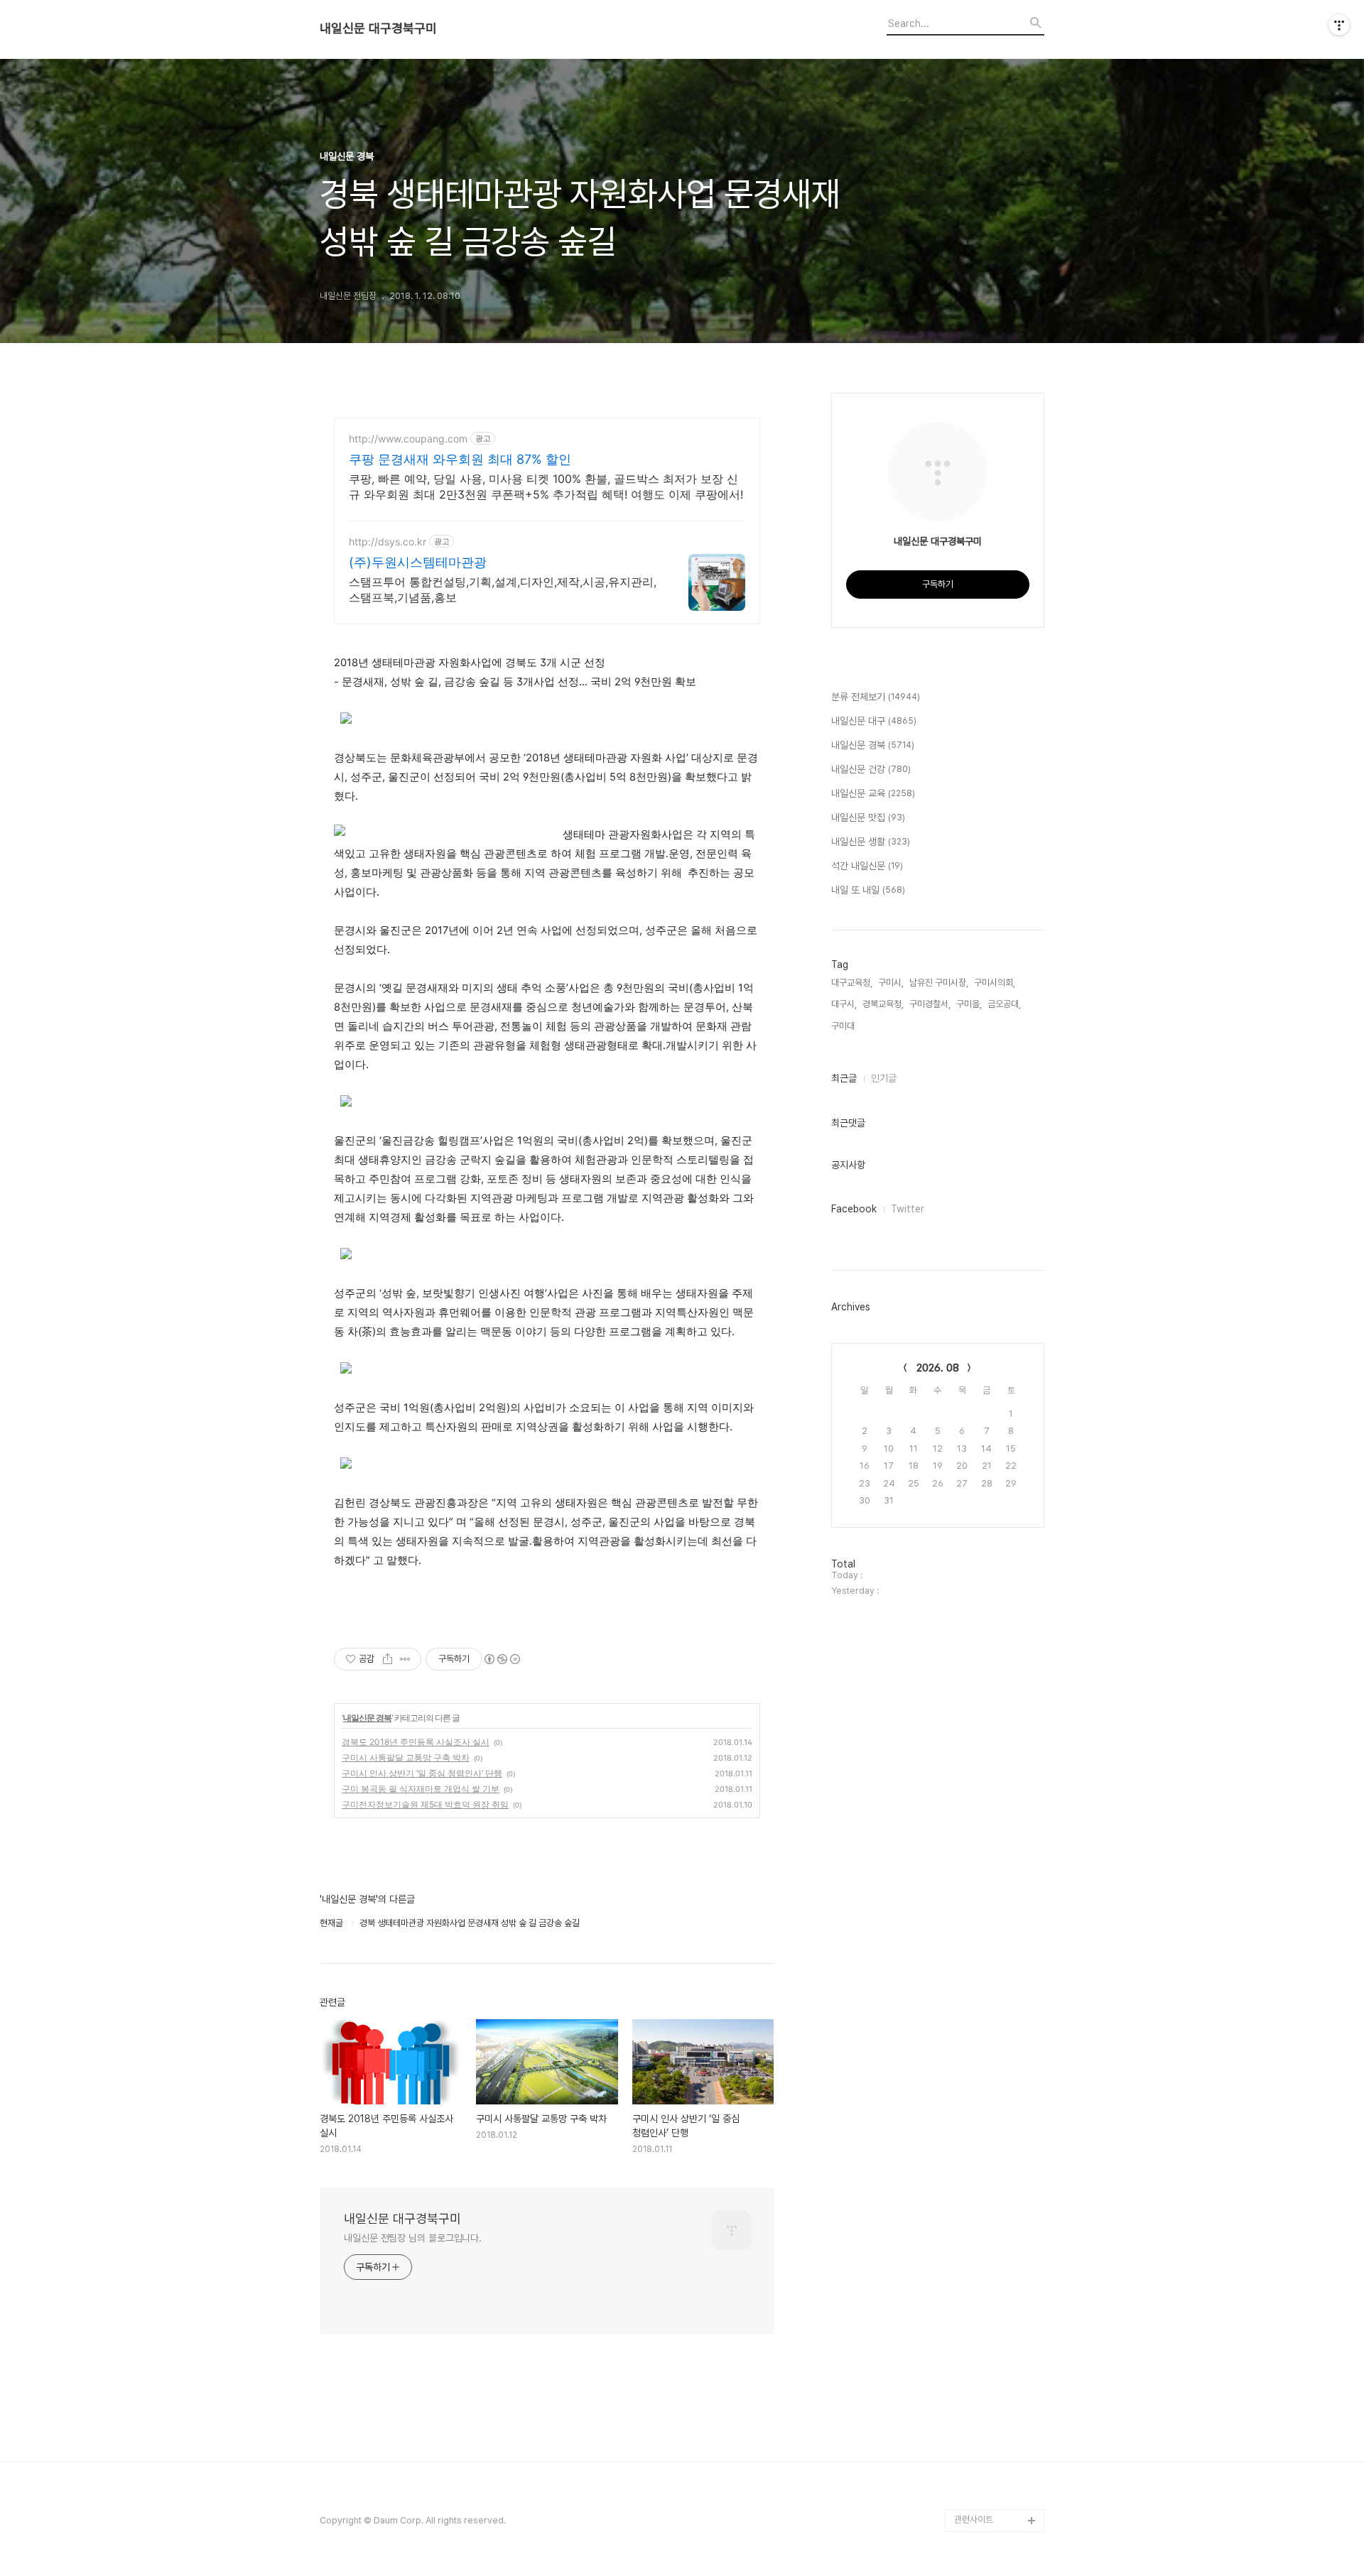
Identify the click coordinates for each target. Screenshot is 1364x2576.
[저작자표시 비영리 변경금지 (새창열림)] (502, 1659)
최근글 (844, 1078)
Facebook (854, 1209)
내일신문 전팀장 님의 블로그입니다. (413, 2238)
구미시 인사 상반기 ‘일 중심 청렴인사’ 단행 (422, 1773)
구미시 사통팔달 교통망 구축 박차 (406, 1757)
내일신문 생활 (871, 842)
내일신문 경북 (367, 1718)
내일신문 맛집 (868, 817)
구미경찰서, (930, 1004)
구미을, (969, 1004)
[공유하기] (388, 1659)
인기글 (884, 1078)
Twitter (908, 1209)
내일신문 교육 (873, 793)
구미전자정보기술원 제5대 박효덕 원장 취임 (425, 1804)
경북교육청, (883, 1004)
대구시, (844, 1004)
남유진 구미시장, (939, 983)
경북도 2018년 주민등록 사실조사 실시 (416, 1742)
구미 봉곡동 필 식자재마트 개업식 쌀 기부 (421, 1789)
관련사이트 (974, 2520)
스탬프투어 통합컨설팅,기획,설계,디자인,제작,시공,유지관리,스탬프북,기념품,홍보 (503, 589)
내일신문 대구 (874, 721)
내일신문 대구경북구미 (378, 28)
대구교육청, (852, 983)
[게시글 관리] (405, 1659)
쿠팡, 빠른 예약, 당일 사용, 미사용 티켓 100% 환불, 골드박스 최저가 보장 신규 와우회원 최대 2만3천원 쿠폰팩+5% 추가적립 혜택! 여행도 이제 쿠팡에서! (546, 487)
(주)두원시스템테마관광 (418, 562)
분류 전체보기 (876, 697)
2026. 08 (938, 1368)
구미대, (844, 1026)
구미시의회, (995, 983)
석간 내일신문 (867, 866)
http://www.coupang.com (408, 439)
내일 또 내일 (868, 890)
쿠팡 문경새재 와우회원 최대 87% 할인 (460, 459)
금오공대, (1004, 1004)
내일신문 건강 (871, 769)
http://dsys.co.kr (388, 542)
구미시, (891, 983)
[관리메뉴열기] (1339, 25)
